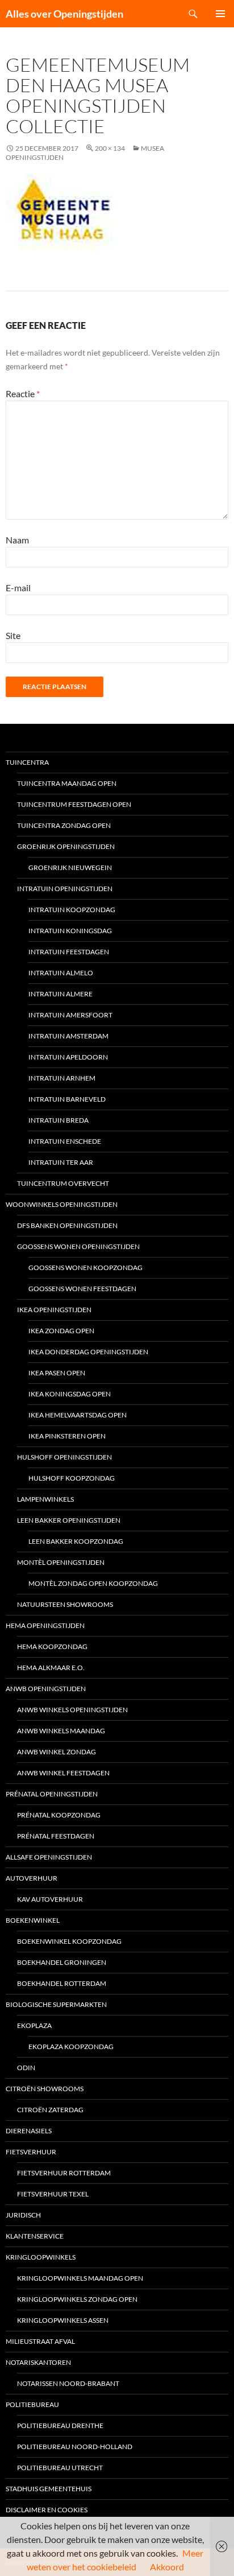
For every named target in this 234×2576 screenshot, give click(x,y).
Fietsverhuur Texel (53, 2194)
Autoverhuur (32, 1878)
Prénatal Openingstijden (52, 1794)
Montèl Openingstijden (61, 1562)
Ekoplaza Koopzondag (71, 2047)
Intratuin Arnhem (62, 1078)
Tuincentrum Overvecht (63, 1183)
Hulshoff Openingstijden (64, 1457)
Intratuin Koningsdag (70, 931)
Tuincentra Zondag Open (64, 825)
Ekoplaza (34, 2025)
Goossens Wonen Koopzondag (85, 1268)
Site (13, 635)
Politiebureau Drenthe (60, 2425)
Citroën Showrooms (45, 2089)
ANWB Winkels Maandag (61, 1731)
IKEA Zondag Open (61, 1331)
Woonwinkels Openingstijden (62, 1204)
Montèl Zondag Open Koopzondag (93, 1583)
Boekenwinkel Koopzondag (69, 1941)
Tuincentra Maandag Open (67, 783)
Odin (26, 2068)
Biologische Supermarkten (56, 2004)
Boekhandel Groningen (62, 1962)
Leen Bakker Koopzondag (76, 1541)
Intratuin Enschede (65, 1141)
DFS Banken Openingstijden (67, 1225)
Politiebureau (32, 2404)
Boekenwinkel (33, 1920)
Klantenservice (35, 2236)
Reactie (23, 393)
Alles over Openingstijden (64, 14)
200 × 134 (110, 148)
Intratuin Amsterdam (68, 1036)
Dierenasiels (29, 2131)
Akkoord (167, 2567)
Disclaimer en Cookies (47, 2510)
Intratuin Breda (58, 1120)
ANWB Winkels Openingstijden (72, 1710)
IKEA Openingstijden (54, 1310)
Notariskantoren (38, 2362)
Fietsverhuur (31, 2152)
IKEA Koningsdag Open (70, 1394)
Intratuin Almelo (61, 973)
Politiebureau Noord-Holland (75, 2447)
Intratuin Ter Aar (61, 1162)
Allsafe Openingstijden (49, 1857)
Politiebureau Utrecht (60, 2468)
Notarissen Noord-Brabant (68, 2383)
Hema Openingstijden (45, 1625)
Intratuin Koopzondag (72, 910)
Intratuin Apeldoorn (68, 1057)
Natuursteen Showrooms (65, 1604)
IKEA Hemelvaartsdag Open (78, 1415)
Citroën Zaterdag (50, 2110)
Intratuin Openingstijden (65, 889)
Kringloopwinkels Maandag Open (80, 2278)
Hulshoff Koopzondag (72, 1478)
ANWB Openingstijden (46, 1689)
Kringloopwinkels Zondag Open (77, 2299)
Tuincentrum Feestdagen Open (74, 804)
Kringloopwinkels (41, 2257)
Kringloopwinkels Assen (63, 2320)
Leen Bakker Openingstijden (69, 1520)
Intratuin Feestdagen (69, 952)
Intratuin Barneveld (67, 1099)
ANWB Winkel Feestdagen (63, 1773)
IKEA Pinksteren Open (67, 1436)
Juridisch (23, 2215)
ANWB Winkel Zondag (57, 1752)
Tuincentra (27, 762)
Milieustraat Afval (40, 2341)
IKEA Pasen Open (57, 1373)
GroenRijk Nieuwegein (70, 867)
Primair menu (220, 14)
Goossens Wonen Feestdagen (82, 1289)
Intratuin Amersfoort (70, 1015)
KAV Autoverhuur (50, 1899)
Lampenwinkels (45, 1499)
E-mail (18, 588)
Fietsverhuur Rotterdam (64, 2173)
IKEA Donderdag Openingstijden (88, 1352)
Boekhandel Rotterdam (62, 1983)
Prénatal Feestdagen (56, 1836)
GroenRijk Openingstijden (66, 846)
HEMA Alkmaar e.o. (51, 1668)
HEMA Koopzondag (52, 1646)
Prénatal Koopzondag (59, 1815)
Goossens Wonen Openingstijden (78, 1246)
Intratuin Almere (60, 994)
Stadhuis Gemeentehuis (49, 2489)
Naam (17, 540)
